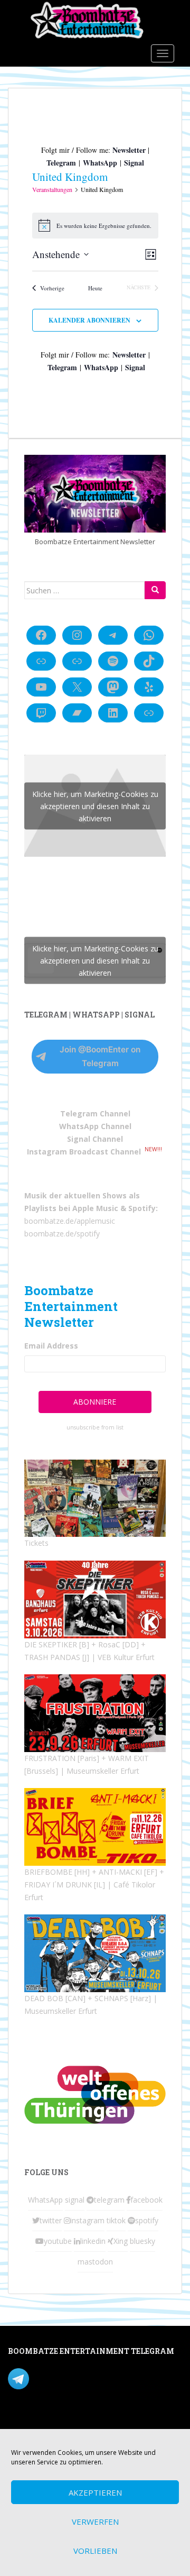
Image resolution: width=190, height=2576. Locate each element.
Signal (134, 163)
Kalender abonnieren (89, 320)
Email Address (51, 1346)
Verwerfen (95, 2522)
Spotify (142, 1208)
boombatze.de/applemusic (70, 1221)
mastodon (95, 2262)
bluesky (142, 2241)
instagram (87, 2220)
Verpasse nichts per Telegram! (82, 2378)
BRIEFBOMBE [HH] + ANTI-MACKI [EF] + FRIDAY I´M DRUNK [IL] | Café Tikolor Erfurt (94, 1885)
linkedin (93, 2241)
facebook (146, 2200)
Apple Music (95, 1208)
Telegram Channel (95, 1113)
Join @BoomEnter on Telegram (100, 1056)
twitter (51, 2220)
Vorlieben (95, 2551)
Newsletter (129, 150)
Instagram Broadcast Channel (84, 1152)
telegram (109, 2200)
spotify (147, 2220)
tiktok (116, 2220)
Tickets (36, 1543)
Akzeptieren (95, 2492)
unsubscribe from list (95, 1427)
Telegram (61, 163)
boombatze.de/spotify (62, 1234)
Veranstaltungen (52, 189)
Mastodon (26, 2422)
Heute (95, 288)
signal (75, 2200)
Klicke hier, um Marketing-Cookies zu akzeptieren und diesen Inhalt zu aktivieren (95, 806)
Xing (121, 2241)
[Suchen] (155, 590)
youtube (58, 2241)
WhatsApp (100, 163)
